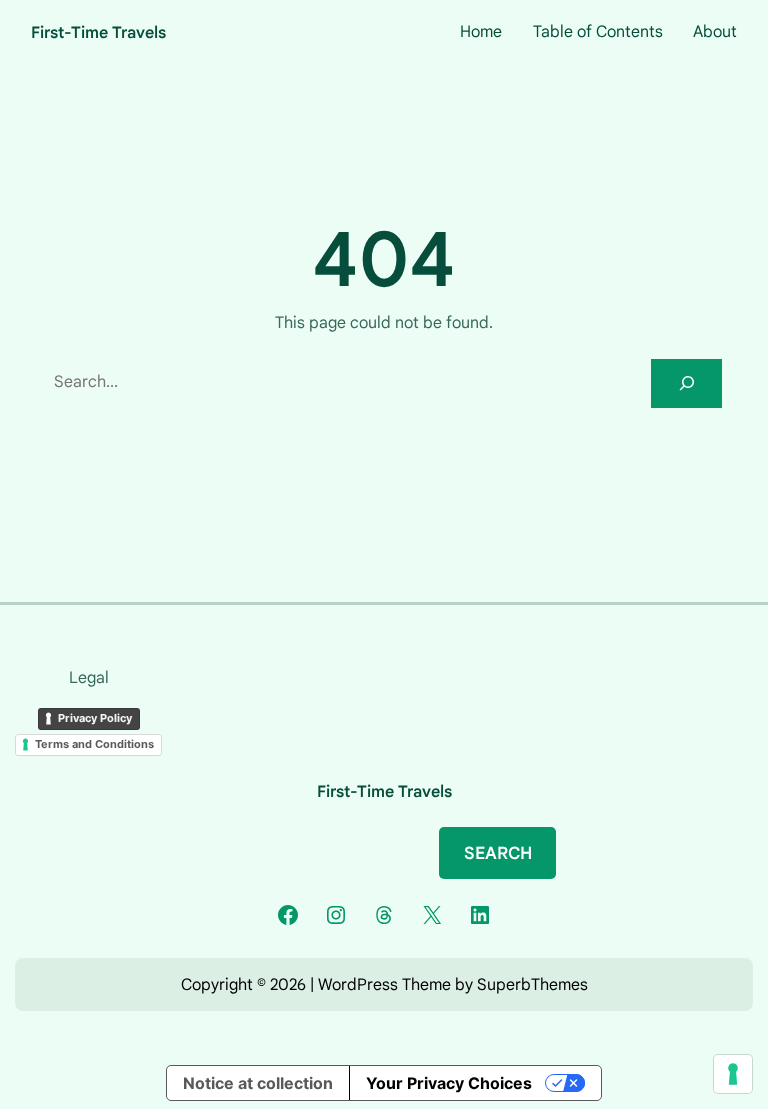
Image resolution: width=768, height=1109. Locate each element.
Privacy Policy (95, 718)
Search (498, 853)
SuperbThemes (532, 985)
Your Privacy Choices (449, 1083)
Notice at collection (258, 1083)
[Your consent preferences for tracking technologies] (733, 1074)
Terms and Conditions (94, 744)
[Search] (686, 383)
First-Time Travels (98, 33)
